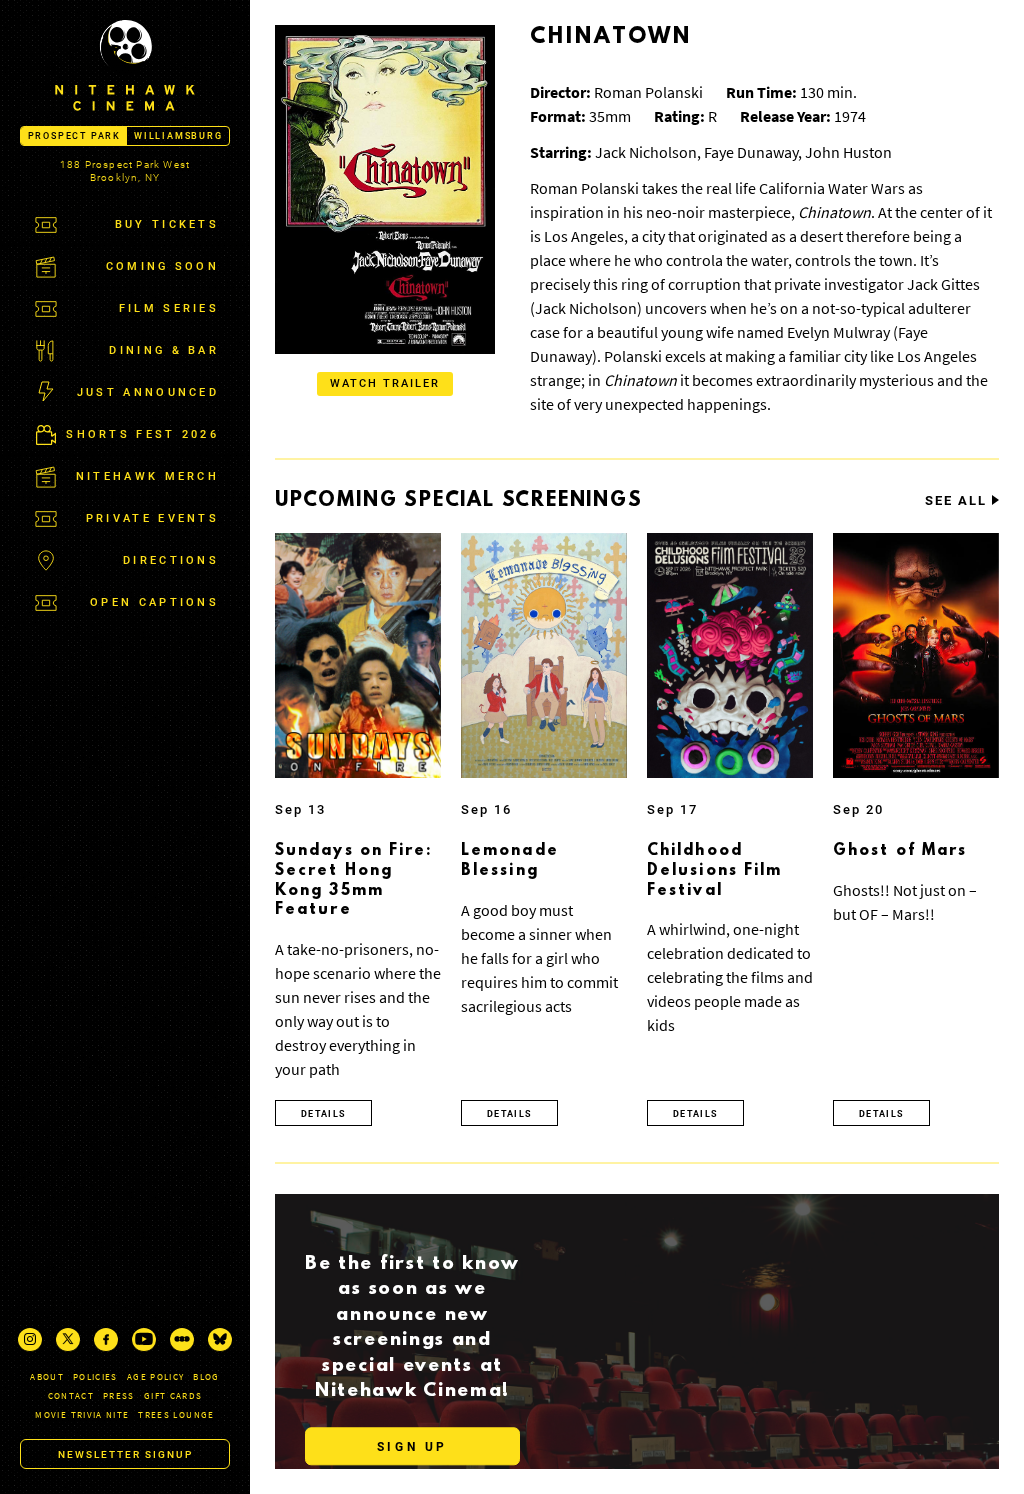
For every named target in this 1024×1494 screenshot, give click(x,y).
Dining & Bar (164, 350)
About (47, 1376)
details (323, 1114)
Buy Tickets (167, 224)
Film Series (169, 308)
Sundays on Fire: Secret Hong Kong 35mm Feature (354, 880)
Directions (171, 560)
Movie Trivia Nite (82, 1414)
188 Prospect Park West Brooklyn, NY (125, 171)
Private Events (152, 518)
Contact (71, 1395)
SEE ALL (956, 501)
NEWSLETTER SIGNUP (125, 1454)
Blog (206, 1376)
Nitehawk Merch (147, 476)
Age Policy (156, 1376)
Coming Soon (162, 266)
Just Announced (148, 392)
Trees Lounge (176, 1414)
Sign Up (412, 1447)
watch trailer (385, 383)
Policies (95, 1376)
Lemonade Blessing (510, 861)
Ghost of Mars (900, 851)
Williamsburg (178, 136)
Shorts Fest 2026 (142, 434)
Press (119, 1395)
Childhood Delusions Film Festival (714, 870)
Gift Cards (173, 1395)
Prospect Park (74, 136)
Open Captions (154, 602)
